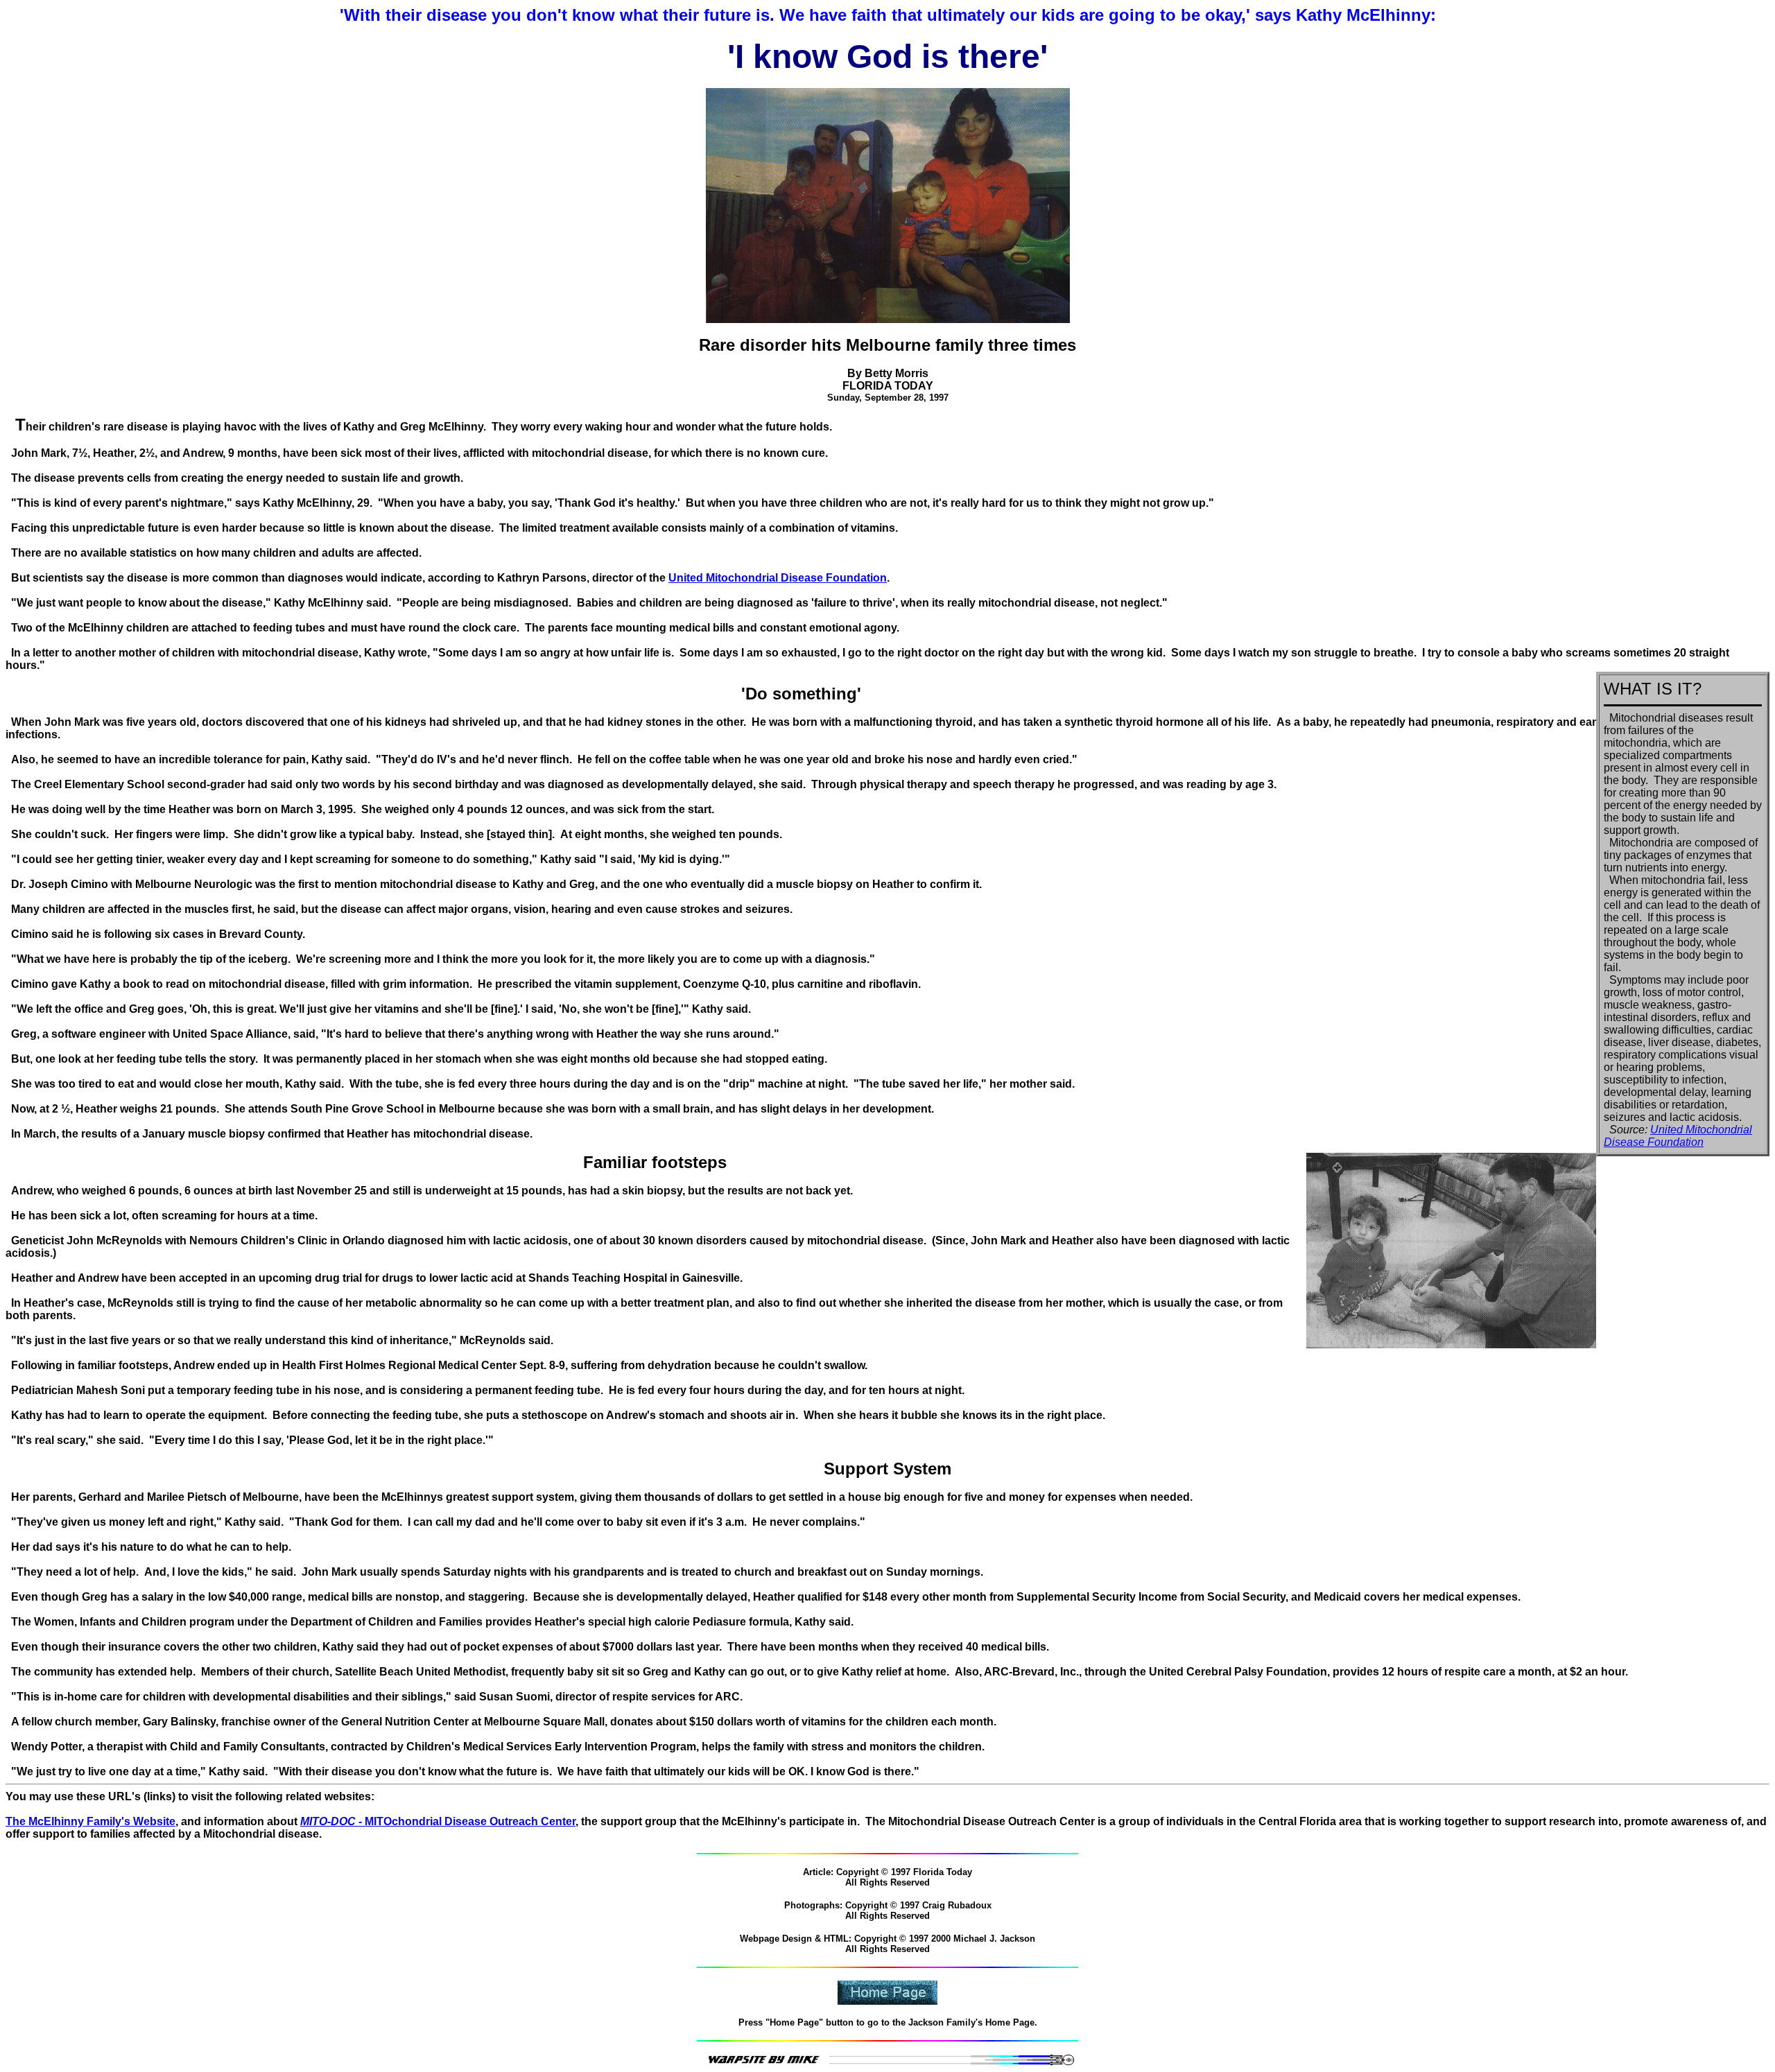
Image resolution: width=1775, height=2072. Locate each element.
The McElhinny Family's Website (90, 1821)
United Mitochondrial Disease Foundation (778, 578)
